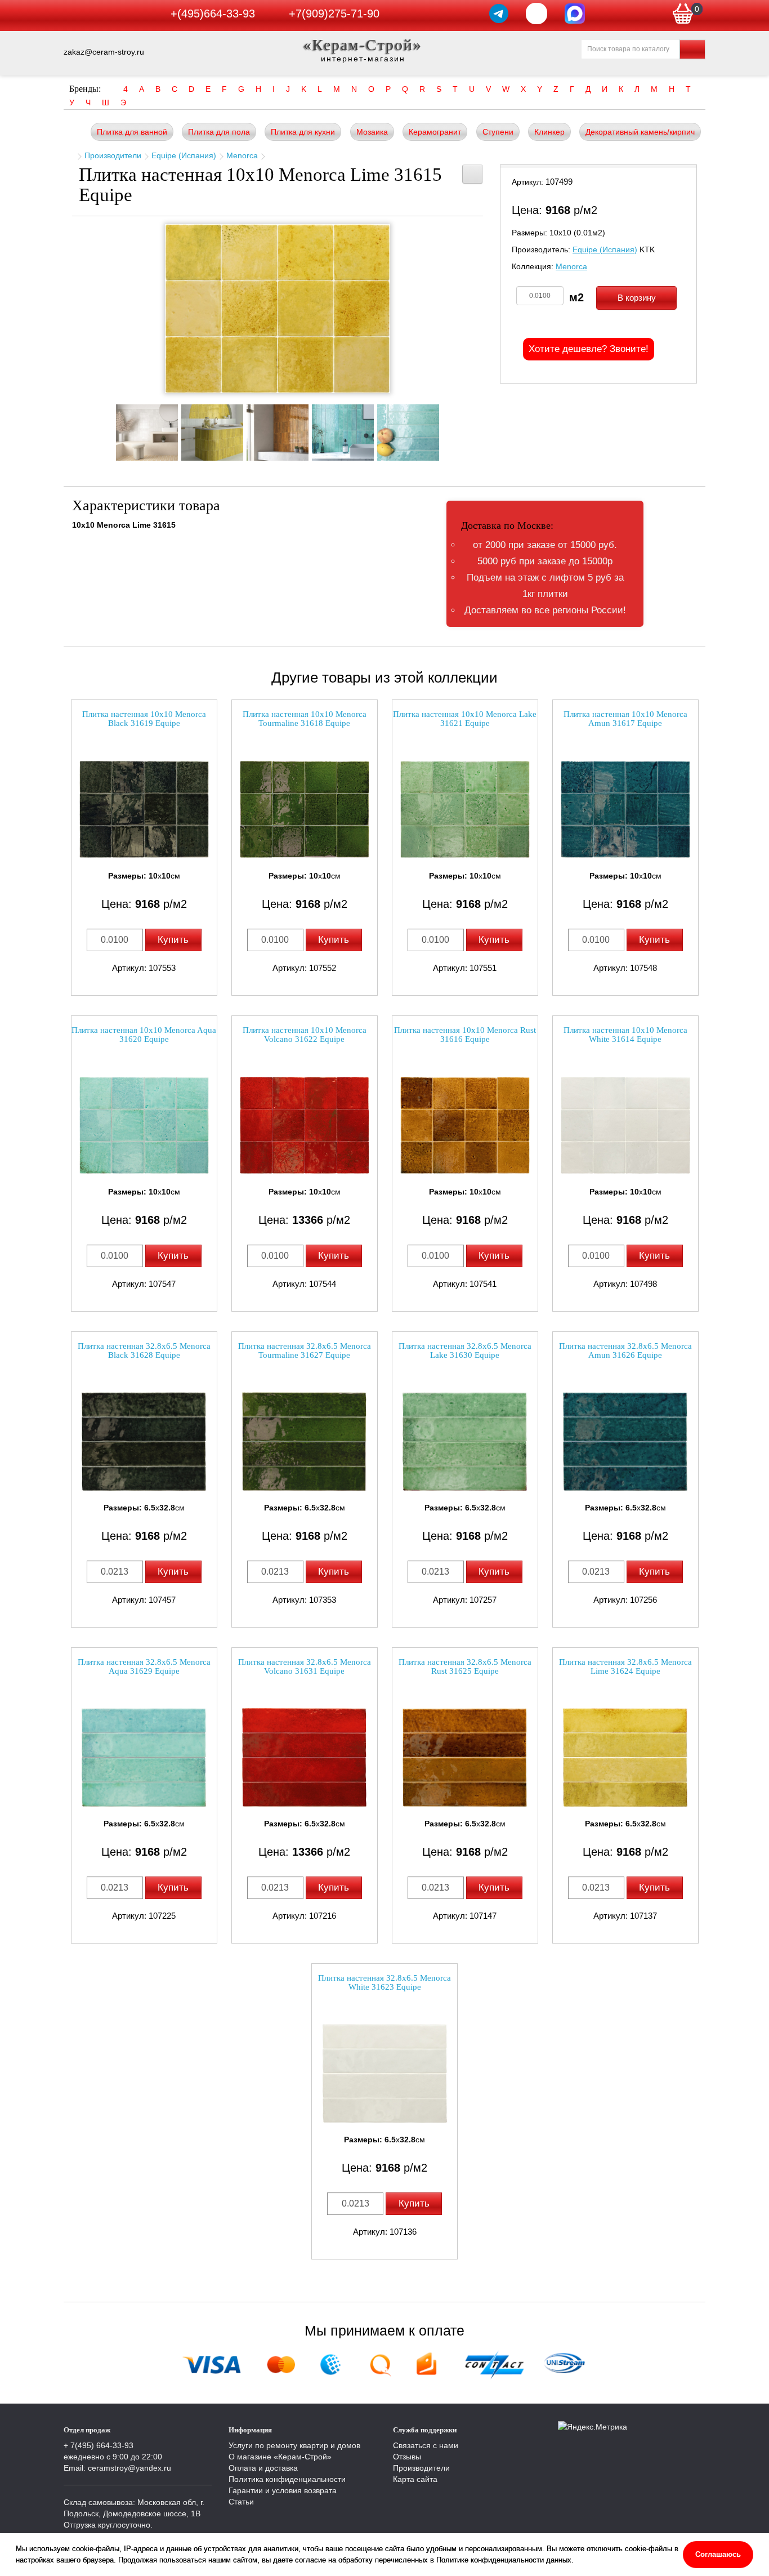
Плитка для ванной (132, 132)
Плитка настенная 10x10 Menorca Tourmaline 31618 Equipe (305, 719)
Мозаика (372, 132)
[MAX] (575, 14)
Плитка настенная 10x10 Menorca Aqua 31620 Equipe (144, 1035)
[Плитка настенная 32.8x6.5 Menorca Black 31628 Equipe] (144, 1441)
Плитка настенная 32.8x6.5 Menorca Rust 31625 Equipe (465, 1667)
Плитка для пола (219, 132)
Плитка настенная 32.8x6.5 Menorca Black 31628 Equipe (144, 1351)
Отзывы (407, 2457)
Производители (113, 155)
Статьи (241, 2502)
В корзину (637, 298)
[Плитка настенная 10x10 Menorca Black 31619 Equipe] (144, 810)
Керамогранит (435, 132)
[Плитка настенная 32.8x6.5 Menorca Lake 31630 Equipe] (465, 1441)
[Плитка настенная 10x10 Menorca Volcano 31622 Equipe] (305, 1126)
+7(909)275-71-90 (334, 14)
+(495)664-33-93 (213, 14)
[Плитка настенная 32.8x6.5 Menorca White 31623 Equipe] (384, 2073)
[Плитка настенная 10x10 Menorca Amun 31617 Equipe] (625, 810)
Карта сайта (415, 2479)
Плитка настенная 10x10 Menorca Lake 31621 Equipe (465, 719)
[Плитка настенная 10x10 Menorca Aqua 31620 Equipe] (144, 1126)
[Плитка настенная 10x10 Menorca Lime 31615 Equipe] (278, 309)
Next (449, 429)
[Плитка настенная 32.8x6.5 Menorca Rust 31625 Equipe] (465, 1757)
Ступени (498, 132)
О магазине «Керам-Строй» (280, 2457)
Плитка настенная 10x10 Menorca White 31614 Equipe (625, 1035)
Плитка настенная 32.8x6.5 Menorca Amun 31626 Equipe (625, 1351)
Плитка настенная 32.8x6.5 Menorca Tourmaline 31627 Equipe (305, 1351)
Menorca (242, 155)
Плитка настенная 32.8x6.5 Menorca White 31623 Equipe (384, 1983)
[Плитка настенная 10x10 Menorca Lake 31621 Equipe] (465, 810)
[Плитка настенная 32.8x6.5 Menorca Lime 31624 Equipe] (625, 1757)
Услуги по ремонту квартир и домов (294, 2445)
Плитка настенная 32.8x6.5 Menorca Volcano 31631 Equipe (305, 1667)
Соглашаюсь (718, 2554)
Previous (106, 429)
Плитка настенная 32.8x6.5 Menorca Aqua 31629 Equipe (144, 1667)
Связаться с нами (426, 2445)
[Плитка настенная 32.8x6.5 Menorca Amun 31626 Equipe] (625, 1441)
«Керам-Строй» (363, 45)
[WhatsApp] (536, 14)
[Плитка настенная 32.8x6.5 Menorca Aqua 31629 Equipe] (144, 1757)
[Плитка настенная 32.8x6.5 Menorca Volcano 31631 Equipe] (305, 1757)
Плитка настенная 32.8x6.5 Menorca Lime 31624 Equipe (625, 1667)
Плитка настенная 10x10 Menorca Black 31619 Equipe (144, 719)
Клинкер (549, 132)
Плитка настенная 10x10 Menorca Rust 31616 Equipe (465, 1035)
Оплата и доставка (263, 2468)
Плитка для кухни (303, 132)
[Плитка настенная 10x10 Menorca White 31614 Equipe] (625, 1126)
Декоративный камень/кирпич (640, 132)
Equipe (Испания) (184, 155)
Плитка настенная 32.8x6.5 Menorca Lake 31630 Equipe (465, 1351)
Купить (173, 940)
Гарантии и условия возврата (283, 2490)
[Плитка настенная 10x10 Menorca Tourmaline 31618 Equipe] (305, 810)
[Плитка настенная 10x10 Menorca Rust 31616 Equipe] (465, 1126)
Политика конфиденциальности (287, 2479)
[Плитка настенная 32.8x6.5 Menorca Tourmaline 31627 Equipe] (305, 1441)
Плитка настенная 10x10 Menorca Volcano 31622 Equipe (305, 1035)
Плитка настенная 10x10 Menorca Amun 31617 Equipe (625, 719)
